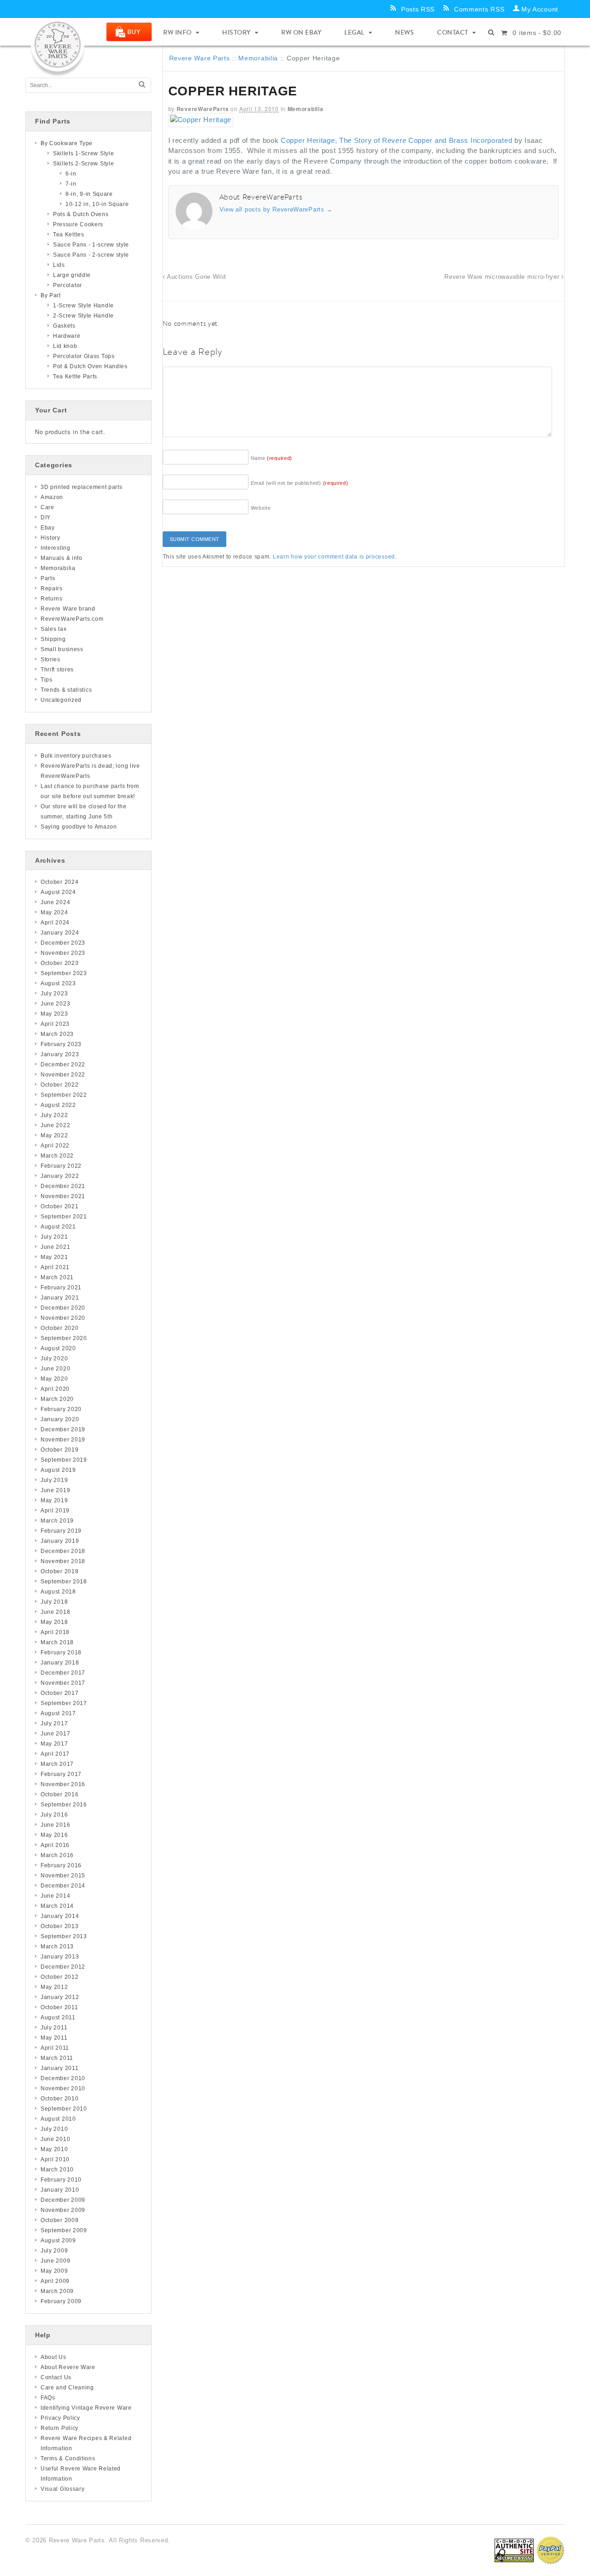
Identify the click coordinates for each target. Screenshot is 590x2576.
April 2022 (55, 1146)
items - (537, 33)
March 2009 (57, 2291)
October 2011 (59, 2007)
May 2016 (54, 1835)
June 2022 (55, 1125)
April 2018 (55, 1632)
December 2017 (63, 1673)
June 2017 (55, 1734)
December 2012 (63, 1967)
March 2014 (57, 1906)
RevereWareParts (203, 109)
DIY (46, 518)
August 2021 (58, 1227)
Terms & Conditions (68, 2458)
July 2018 (54, 1602)
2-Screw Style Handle (83, 316)
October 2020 (59, 1328)
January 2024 (60, 933)
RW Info (177, 32)
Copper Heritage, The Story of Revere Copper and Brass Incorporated (396, 140)
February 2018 (61, 1653)
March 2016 (57, 1855)
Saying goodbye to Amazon (79, 827)
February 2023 (61, 1044)
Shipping (53, 639)
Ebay (48, 528)
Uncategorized (61, 700)
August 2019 (58, 1470)
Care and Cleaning (67, 2388)
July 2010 (54, 2129)
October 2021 (59, 1206)
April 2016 (55, 1845)
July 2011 (54, 2028)
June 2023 (55, 1004)
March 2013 (57, 1947)
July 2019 (54, 1480)
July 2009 (54, 2251)
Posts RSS (418, 9)
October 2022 (59, 1085)
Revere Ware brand (68, 609)
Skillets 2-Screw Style (83, 164)
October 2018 (59, 1571)
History (236, 32)
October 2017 (59, 1693)
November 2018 (63, 1561)
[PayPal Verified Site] (550, 2550)
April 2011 (55, 2048)
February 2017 (61, 1774)
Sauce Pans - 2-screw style (91, 255)
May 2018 (54, 1622)
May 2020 (54, 1379)
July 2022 (54, 1115)
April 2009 (55, 2281)
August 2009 (58, 2241)
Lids (59, 265)
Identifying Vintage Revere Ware (86, 2408)
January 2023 (60, 1054)
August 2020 (58, 1348)
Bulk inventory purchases (76, 756)
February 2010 (61, 2180)
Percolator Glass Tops (84, 356)
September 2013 (64, 1936)
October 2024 (59, 882)
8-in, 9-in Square (89, 194)
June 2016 (55, 1825)
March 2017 (57, 1764)
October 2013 (59, 1926)
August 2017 (58, 1713)
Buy (134, 32)
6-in (71, 174)
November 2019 (63, 1440)
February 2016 (61, 1865)
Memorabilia (258, 58)
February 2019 (61, 1531)
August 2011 (58, 2017)
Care (47, 507)
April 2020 (55, 1389)
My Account (540, 9)
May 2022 (54, 1135)
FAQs (48, 2398)
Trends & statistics (66, 690)
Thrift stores (57, 670)
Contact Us (56, 2377)
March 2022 (57, 1156)
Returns (52, 599)
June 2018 (55, 1612)
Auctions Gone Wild (195, 277)
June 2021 (55, 1247)
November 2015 (63, 1876)
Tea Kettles (69, 235)
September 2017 (64, 1703)
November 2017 (63, 1683)
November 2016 (63, 1784)
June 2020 (55, 1369)
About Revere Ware (68, 2367)
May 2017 (54, 1744)
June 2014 (55, 1896)
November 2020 (63, 1318)
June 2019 (55, 1490)
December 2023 (63, 943)
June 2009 (55, 2261)
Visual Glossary (63, 2489)
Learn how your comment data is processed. (335, 557)
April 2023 (55, 1024)
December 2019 (63, 1429)
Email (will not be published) (300, 483)
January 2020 (60, 1419)
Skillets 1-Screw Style (83, 153)
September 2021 (64, 1217)
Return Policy (59, 2428)
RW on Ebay (301, 32)
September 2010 (64, 2109)
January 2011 (59, 2068)
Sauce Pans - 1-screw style (91, 245)
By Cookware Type (67, 143)
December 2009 (63, 2200)
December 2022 (63, 1065)
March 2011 (57, 2058)
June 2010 (55, 2139)
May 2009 (54, 2271)
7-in (71, 184)
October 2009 (59, 2220)
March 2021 (57, 1277)
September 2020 (64, 1338)
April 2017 (55, 1754)
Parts (48, 578)
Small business (62, 649)
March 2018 (57, 1642)
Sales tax (53, 629)
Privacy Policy (60, 2418)
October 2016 (59, 1794)
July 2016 (54, 1815)
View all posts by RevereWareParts (276, 209)
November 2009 (63, 2210)
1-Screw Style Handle (83, 306)
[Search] (142, 85)
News (404, 32)
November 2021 (63, 1196)
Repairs (52, 588)
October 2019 (59, 1450)
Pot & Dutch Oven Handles (90, 366)
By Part (51, 295)
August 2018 (58, 1592)
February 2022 (61, 1166)
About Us (53, 2357)
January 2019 (60, 1541)
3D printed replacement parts (82, 487)
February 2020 (61, 1409)
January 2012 (60, 1997)
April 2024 (55, 923)
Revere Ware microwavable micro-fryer (503, 277)
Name (272, 458)
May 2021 (54, 1257)
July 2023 (54, 994)
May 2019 (54, 1500)
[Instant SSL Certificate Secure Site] (514, 2550)
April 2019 (55, 1511)
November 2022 (63, 1075)
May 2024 (54, 912)
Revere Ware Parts (200, 58)
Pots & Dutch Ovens (81, 214)
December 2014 (63, 1886)
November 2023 (63, 953)
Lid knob (65, 346)
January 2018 (60, 1663)
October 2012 (59, 1977)
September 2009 (64, 2230)
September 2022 (64, 1095)
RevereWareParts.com (72, 619)
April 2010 (55, 2159)
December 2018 (63, 1551)
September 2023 (64, 973)
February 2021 (61, 1288)
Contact (453, 32)
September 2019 (64, 1460)
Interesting (56, 548)
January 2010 (60, 2190)
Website (261, 508)
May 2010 (54, 2149)
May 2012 (54, 1987)
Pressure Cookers (78, 224)
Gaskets (64, 326)
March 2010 (57, 2170)
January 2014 (60, 1916)
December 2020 (63, 1308)
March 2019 (57, 1521)
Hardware (67, 336)
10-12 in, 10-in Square (97, 204)
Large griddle (72, 275)
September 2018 (64, 1582)
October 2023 (59, 963)
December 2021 (63, 1186)
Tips (47, 680)
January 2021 (60, 1298)
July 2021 (54, 1237)
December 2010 (63, 2078)
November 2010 (63, 2088)
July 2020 (54, 1359)
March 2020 (57, 1399)
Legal (354, 32)
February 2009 (61, 2301)
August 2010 (58, 2119)
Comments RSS (479, 9)
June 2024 (55, 902)
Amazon (52, 497)
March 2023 (57, 1034)
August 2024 (58, 892)
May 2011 (54, 2038)
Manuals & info (62, 558)
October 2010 (59, 2099)
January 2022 (60, 1176)
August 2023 (58, 983)
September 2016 (64, 1805)
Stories (50, 659)
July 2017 (54, 1723)
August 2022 (58, 1105)
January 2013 (60, 1957)
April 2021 (55, 1267)
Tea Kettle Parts (75, 376)
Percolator (68, 285)
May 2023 (54, 1014)
